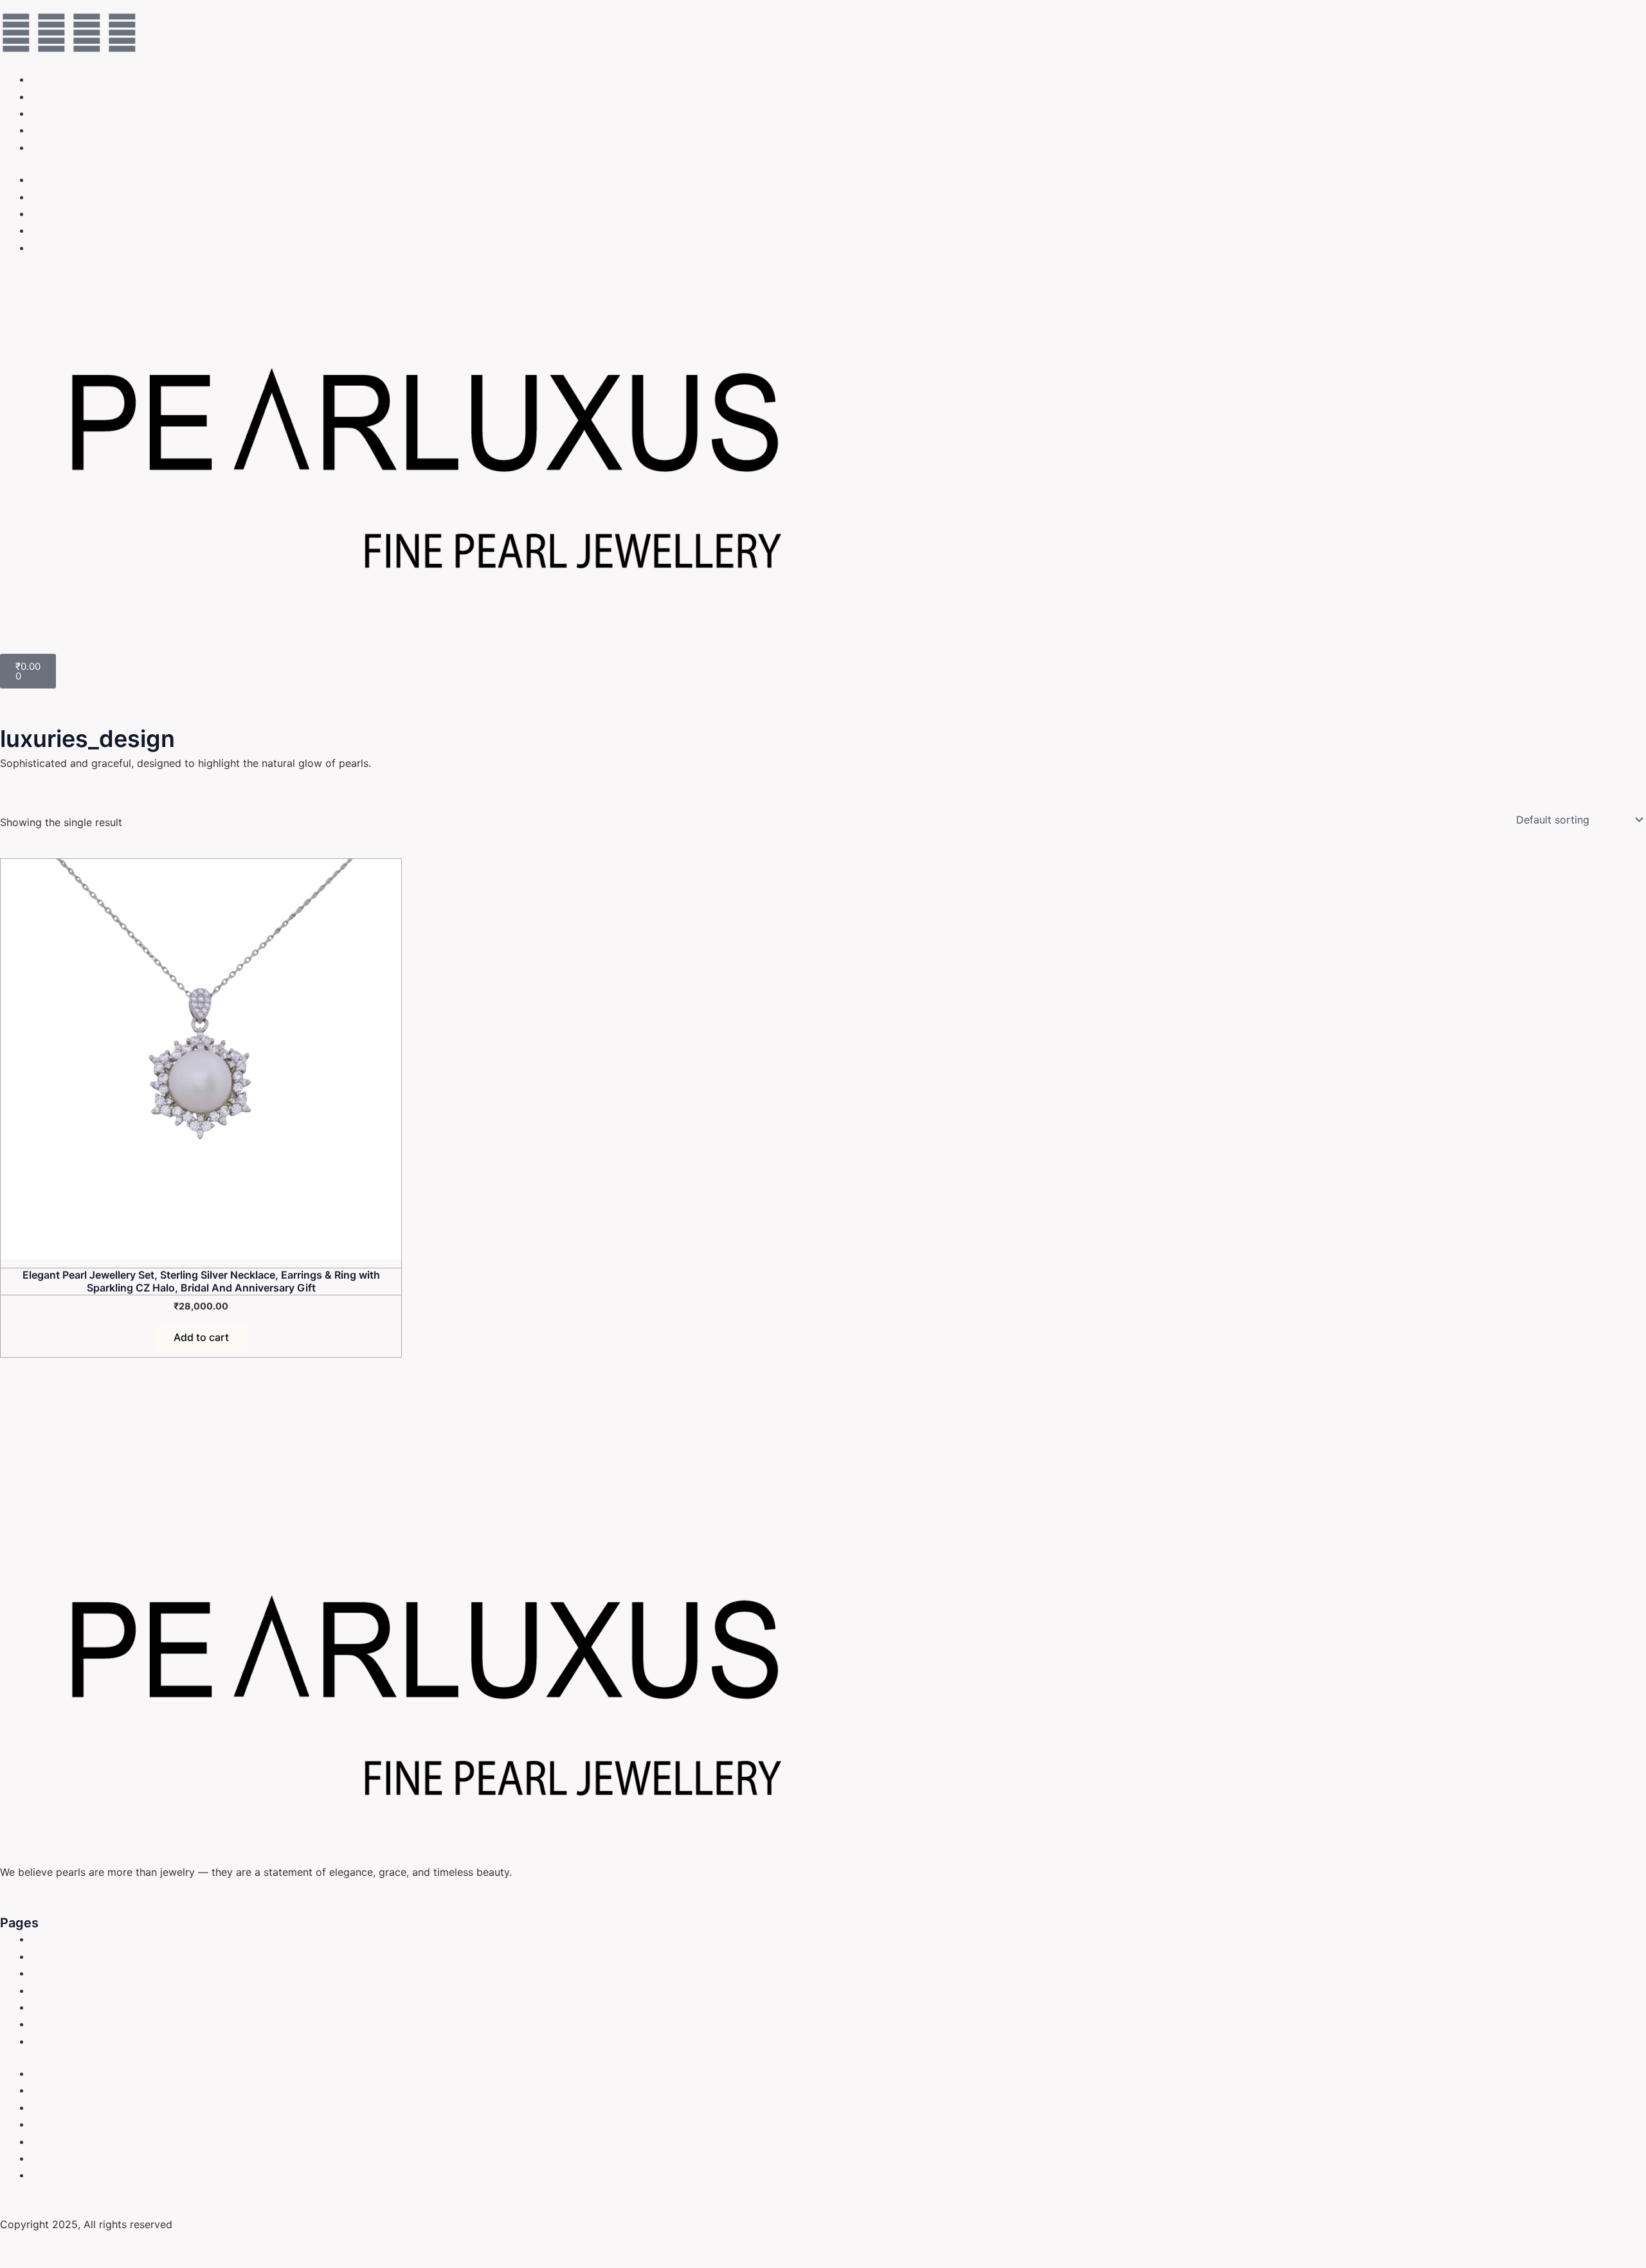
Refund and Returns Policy (95, 1956)
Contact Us (59, 1939)
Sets (41, 147)
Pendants (53, 130)
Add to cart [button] (201, 1337)
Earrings (51, 1973)
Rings (44, 96)
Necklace (53, 113)
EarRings (52, 79)
